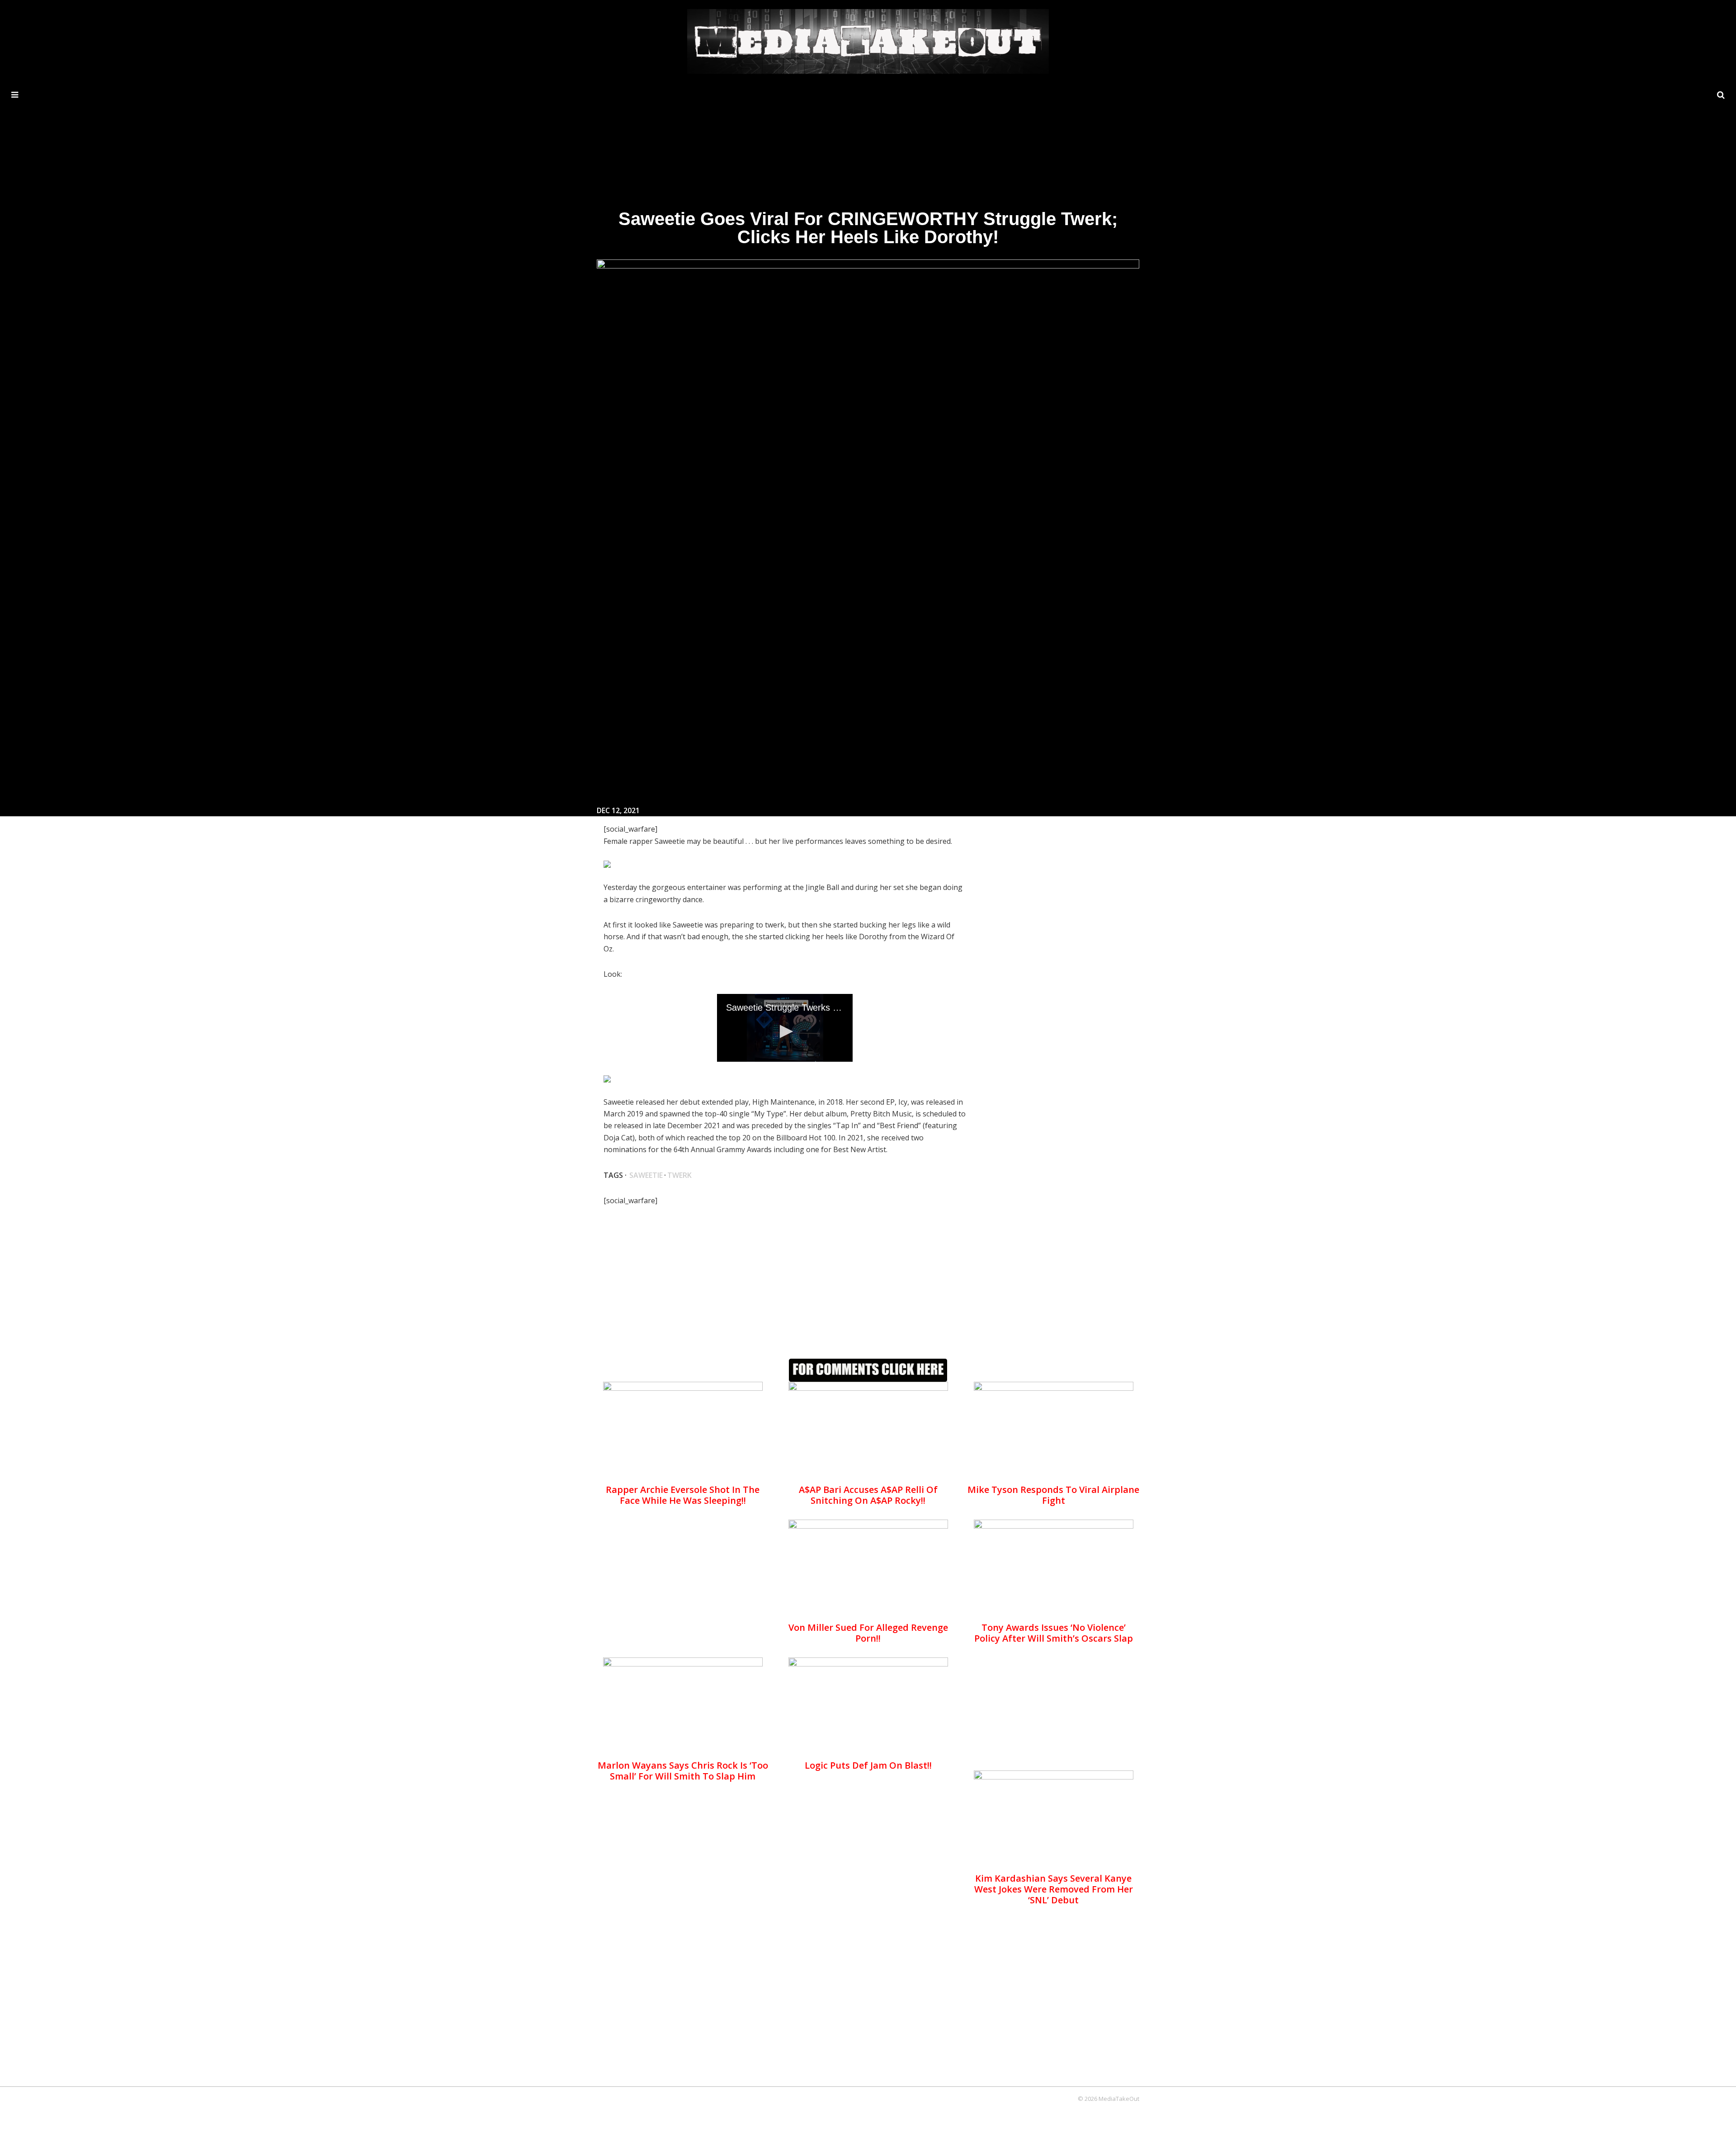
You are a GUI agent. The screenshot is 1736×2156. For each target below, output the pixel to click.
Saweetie (646, 1175)
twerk (679, 1175)
